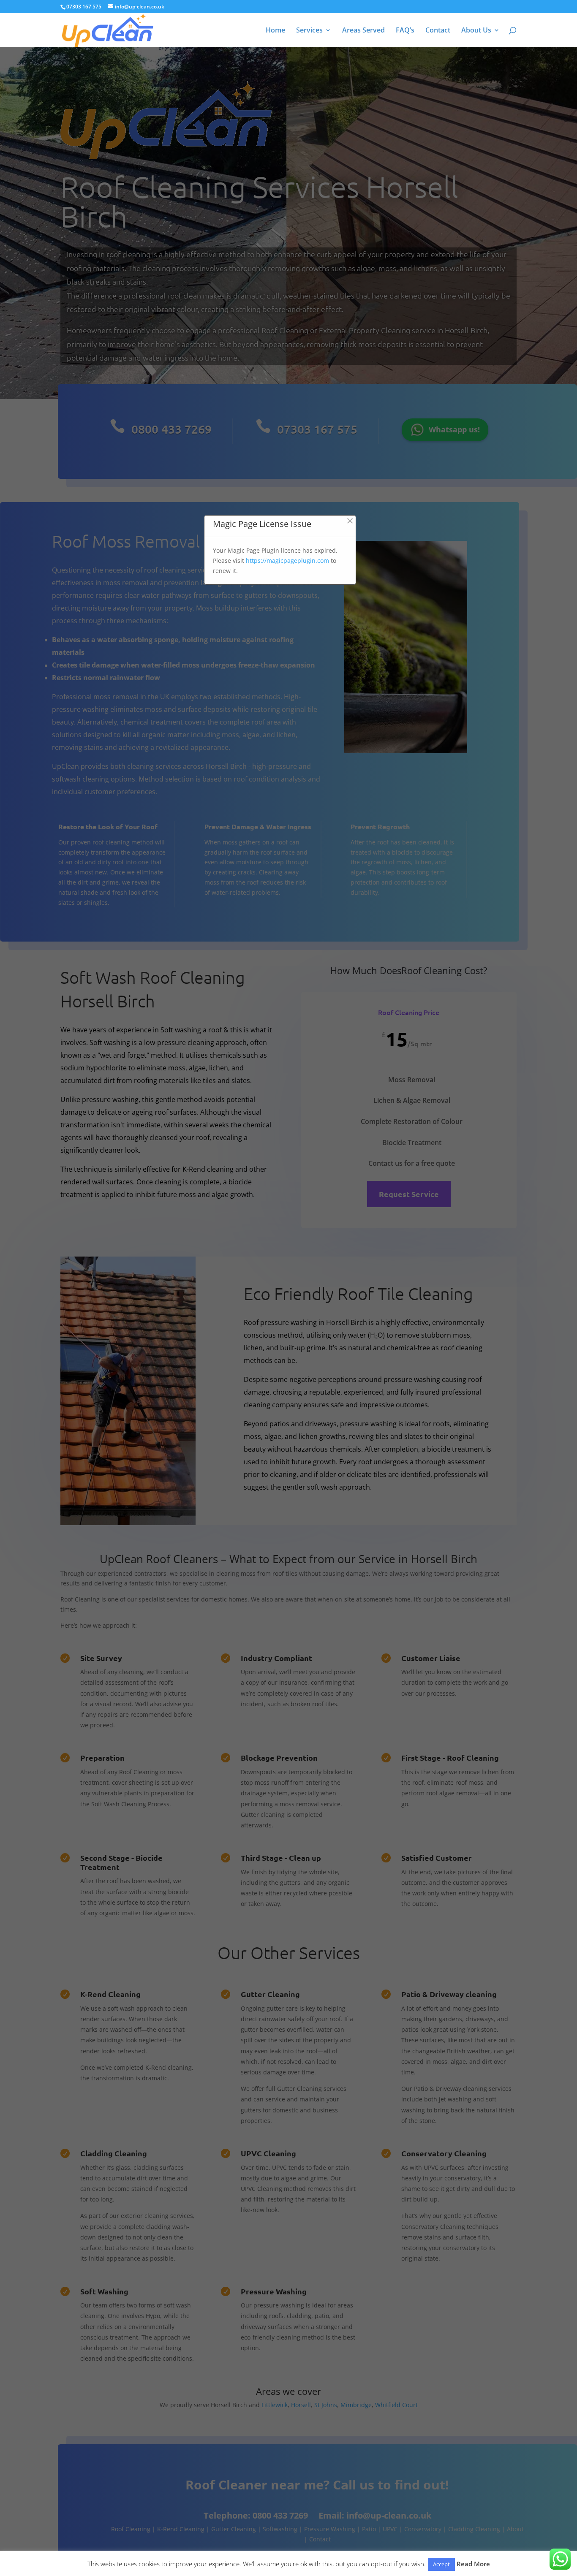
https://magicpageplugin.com (287, 561)
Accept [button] (441, 2564)
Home (275, 31)
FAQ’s (405, 31)
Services (309, 31)
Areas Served (363, 31)
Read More (473, 2564)
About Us (476, 31)
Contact (438, 31)
